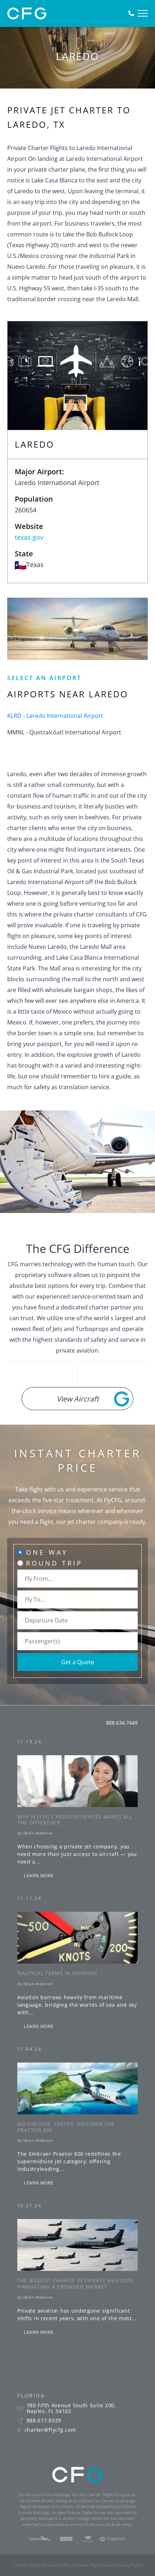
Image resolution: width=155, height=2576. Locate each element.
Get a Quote (78, 1662)
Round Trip (54, 1563)
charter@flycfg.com (50, 2430)
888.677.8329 (44, 2421)
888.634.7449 (122, 1723)
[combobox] (77, 1579)
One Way (47, 1552)
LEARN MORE (39, 1876)
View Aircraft (78, 1399)
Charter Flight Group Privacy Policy (108, 2565)
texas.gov (29, 537)
